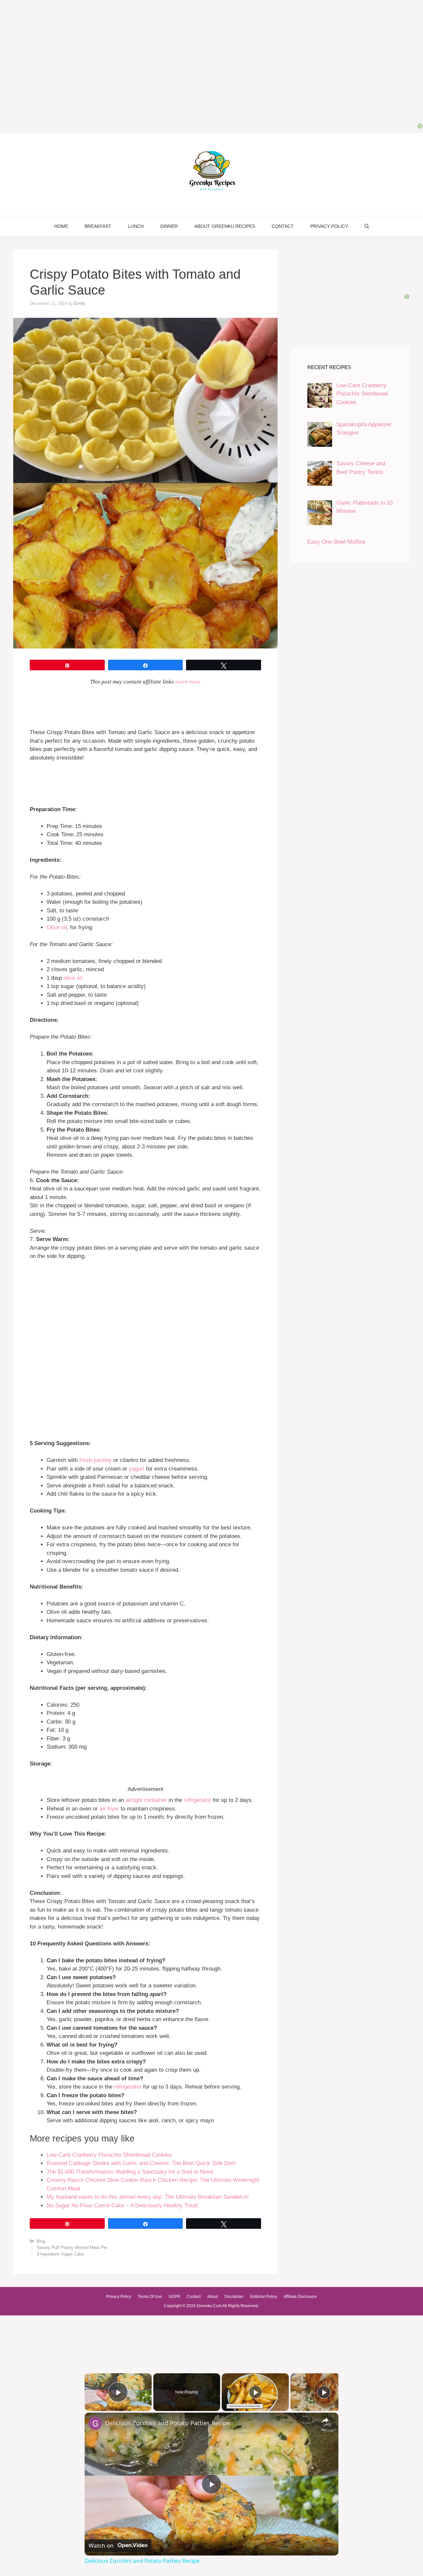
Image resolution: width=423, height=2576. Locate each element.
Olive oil (57, 927)
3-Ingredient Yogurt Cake (60, 2254)
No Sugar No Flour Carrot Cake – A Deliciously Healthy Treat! (123, 2205)
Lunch (136, 226)
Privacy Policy (329, 226)
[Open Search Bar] (367, 226)
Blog (41, 2241)
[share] (325, 2420)
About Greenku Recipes (225, 226)
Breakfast (98, 226)
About (212, 2297)
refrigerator (197, 1800)
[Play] (255, 2392)
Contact (283, 226)
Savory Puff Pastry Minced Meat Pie (72, 2247)
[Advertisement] (145, 1310)
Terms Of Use (150, 2297)
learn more (188, 682)
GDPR (174, 2297)
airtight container (146, 1800)
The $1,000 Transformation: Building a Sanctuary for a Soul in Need (130, 2172)
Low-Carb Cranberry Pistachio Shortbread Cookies (109, 2155)
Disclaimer (234, 2297)
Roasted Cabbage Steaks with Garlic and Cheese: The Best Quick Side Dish (141, 2163)
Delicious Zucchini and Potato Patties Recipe (168, 2423)
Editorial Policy (264, 2297)
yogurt (137, 1469)
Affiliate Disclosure (300, 2297)
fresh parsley (96, 1460)
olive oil (73, 978)
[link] (95, 2423)
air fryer (109, 1809)
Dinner (169, 226)
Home (61, 226)
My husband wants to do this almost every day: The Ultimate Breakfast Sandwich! (148, 2197)
